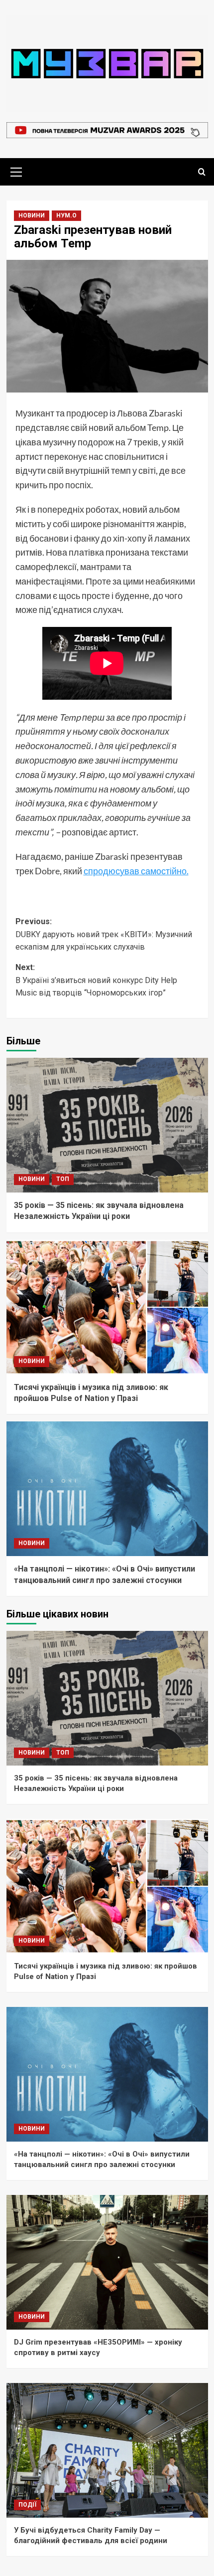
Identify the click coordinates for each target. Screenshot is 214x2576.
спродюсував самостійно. (136, 871)
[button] (16, 171)
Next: (96, 980)
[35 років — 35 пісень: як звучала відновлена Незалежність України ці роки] (107, 1125)
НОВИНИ (32, 215)
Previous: (104, 934)
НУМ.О (66, 215)
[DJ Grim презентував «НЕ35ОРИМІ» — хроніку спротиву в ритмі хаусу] (107, 2262)
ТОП (63, 1179)
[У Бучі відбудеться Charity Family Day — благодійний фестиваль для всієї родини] (107, 2450)
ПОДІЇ (27, 2505)
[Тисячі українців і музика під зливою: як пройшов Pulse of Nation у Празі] (107, 1307)
